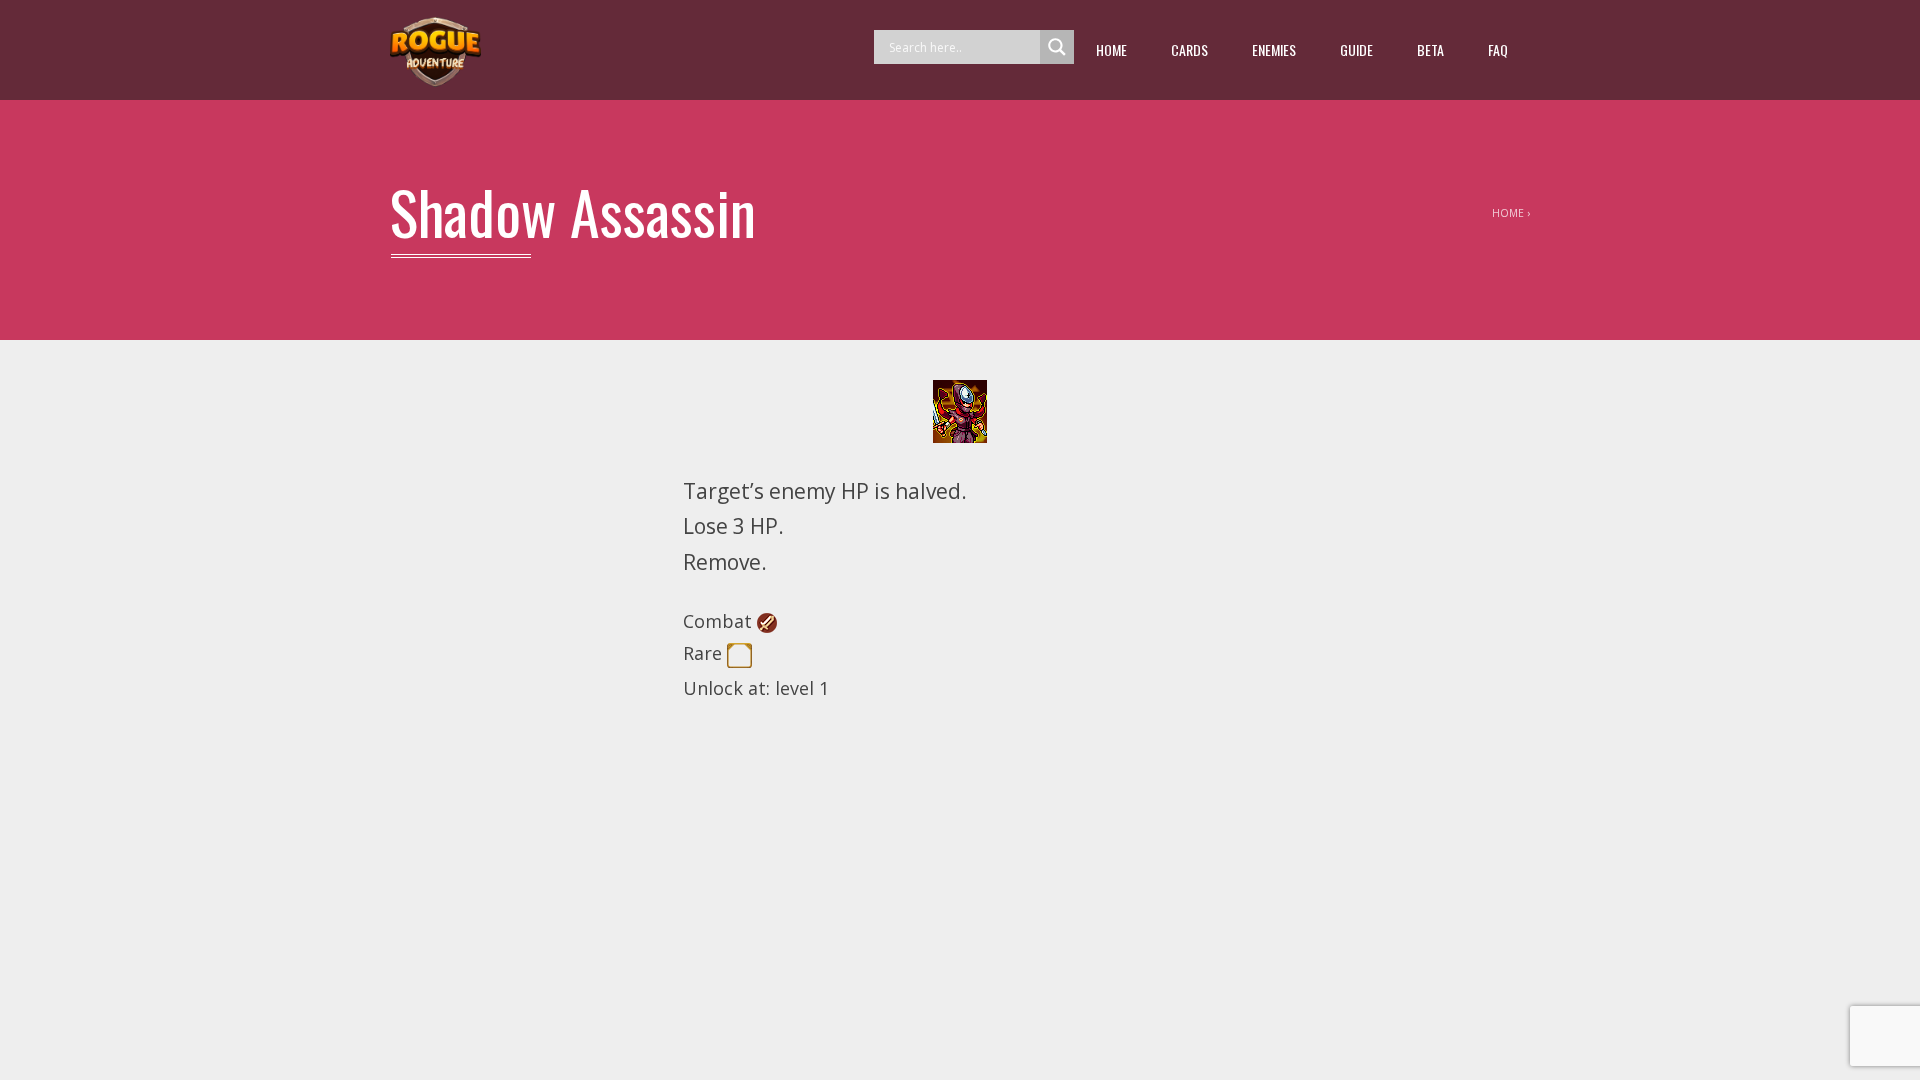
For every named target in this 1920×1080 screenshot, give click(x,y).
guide (1356, 49)
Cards (1189, 49)
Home (1111, 49)
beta (1430, 49)
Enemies (1274, 49)
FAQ (1498, 49)
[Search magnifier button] (1057, 47)
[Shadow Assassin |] (435, 50)
